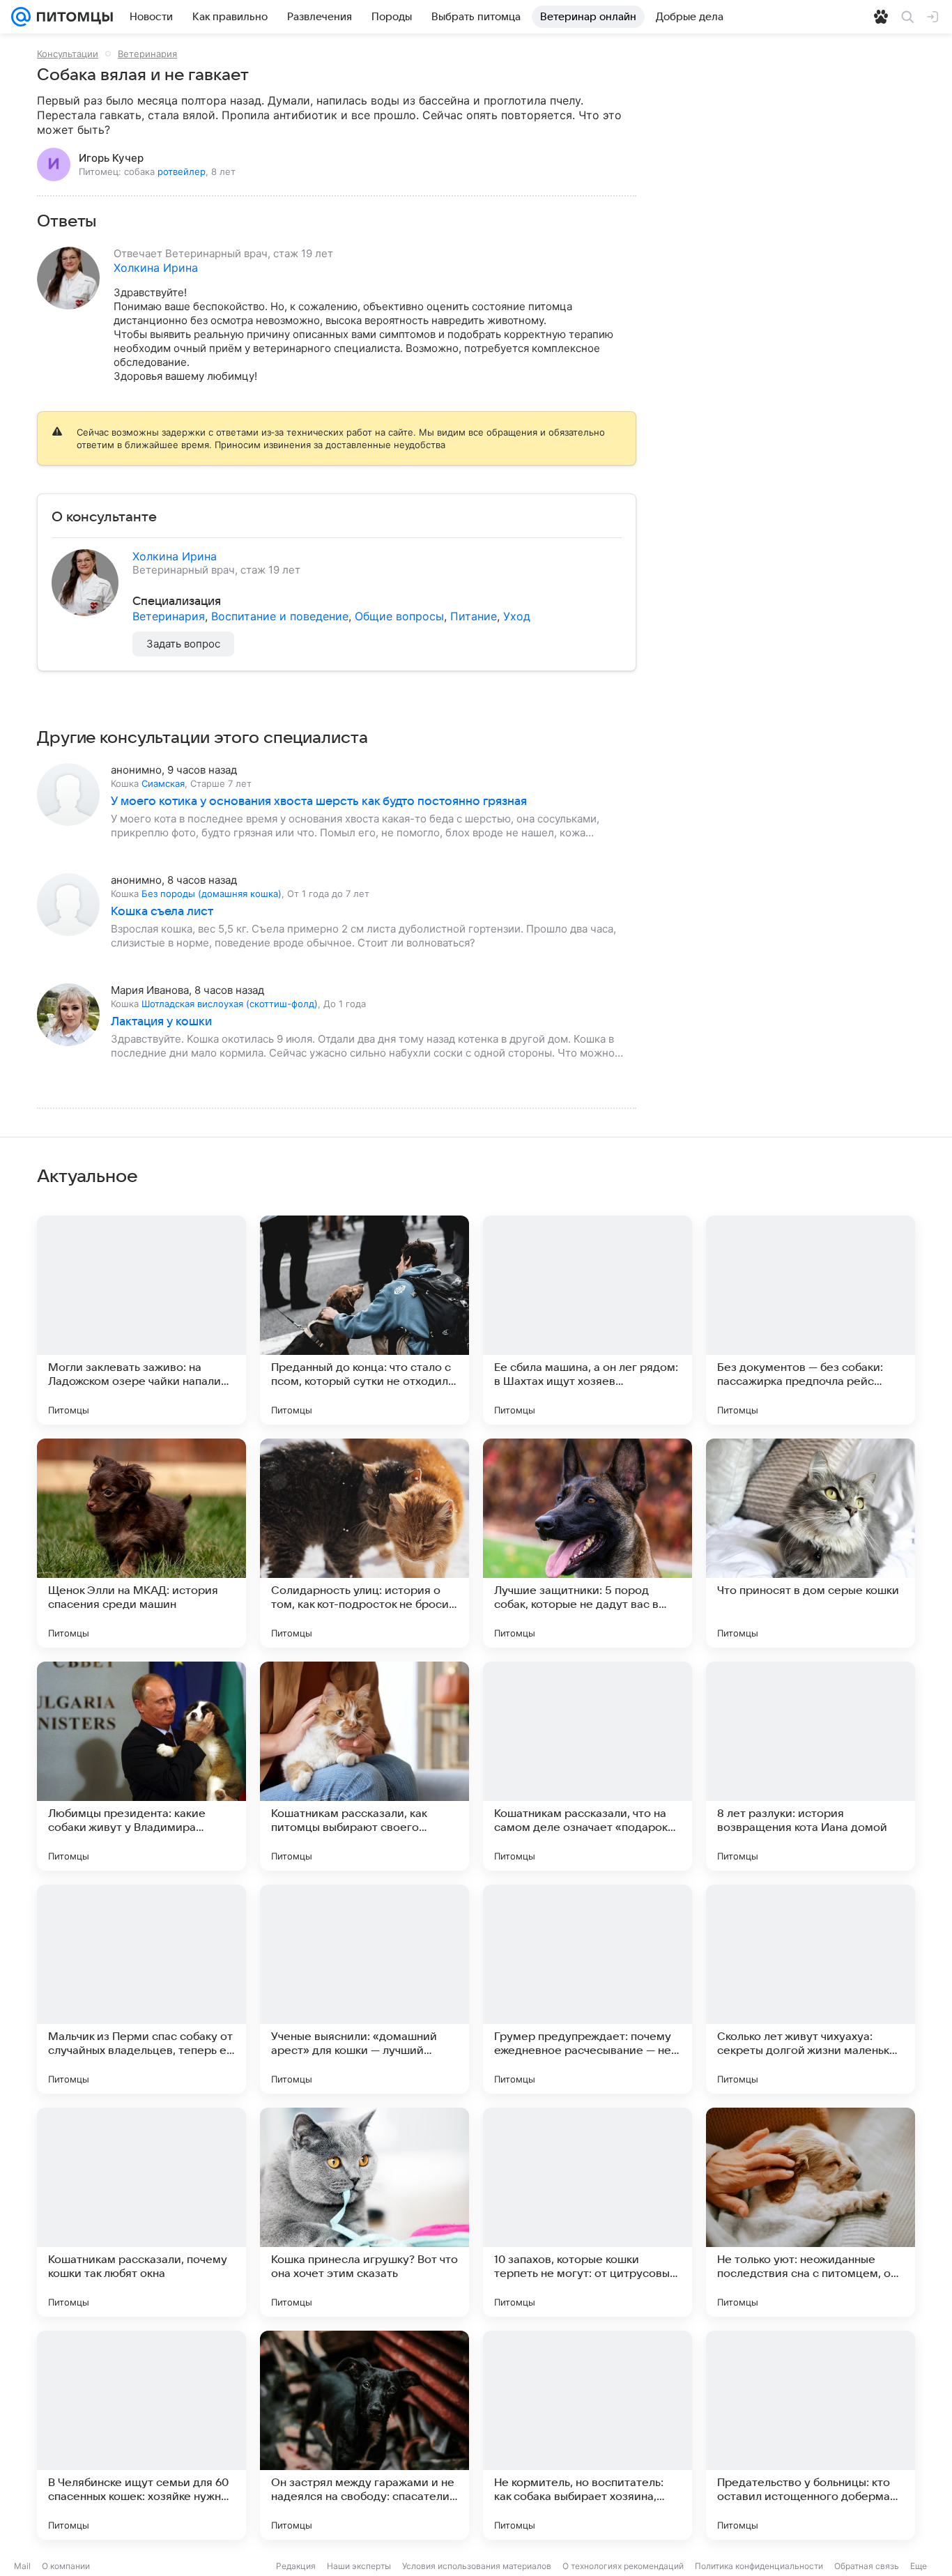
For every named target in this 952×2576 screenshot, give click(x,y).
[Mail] (21, 17)
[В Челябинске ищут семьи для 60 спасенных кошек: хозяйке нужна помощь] (141, 2435)
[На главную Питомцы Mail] (72, 17)
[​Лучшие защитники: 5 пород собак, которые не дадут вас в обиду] (588, 1543)
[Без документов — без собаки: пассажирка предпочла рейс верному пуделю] (811, 1320)
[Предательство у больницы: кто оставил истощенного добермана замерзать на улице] (811, 2435)
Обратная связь (867, 2566)
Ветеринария (147, 54)
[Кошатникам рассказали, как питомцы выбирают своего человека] (364, 1766)
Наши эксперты (359, 2566)
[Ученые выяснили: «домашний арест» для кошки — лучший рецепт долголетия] (364, 1989)
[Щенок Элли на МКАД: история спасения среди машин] (141, 1543)
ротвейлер (182, 171)
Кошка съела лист (162, 912)
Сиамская (163, 783)
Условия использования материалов (477, 2566)
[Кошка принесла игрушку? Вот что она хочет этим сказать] (364, 2212)
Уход (517, 616)
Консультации (68, 54)
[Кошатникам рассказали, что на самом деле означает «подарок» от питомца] (588, 1766)
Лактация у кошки (161, 1022)
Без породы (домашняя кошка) (212, 894)
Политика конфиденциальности (759, 2566)
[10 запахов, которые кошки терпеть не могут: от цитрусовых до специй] (588, 2212)
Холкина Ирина (156, 268)
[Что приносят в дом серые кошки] (811, 1543)
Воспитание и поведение (280, 616)
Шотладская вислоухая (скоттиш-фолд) (230, 1004)
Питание (474, 616)
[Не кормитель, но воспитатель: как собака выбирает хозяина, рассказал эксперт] (588, 2435)
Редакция (296, 2566)
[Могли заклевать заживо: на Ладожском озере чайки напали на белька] (141, 1320)
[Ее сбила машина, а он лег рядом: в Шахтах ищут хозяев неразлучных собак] (588, 1320)
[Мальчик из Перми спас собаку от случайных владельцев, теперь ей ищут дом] (141, 1989)
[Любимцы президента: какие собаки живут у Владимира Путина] (141, 1766)
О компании (66, 2566)
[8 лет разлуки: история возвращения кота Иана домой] (811, 1766)
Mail (22, 2566)
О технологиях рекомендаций (623, 2566)
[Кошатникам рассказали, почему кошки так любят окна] (141, 2212)
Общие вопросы (399, 616)
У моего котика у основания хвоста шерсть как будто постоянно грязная (319, 802)
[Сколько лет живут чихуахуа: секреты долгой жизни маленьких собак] (811, 1989)
